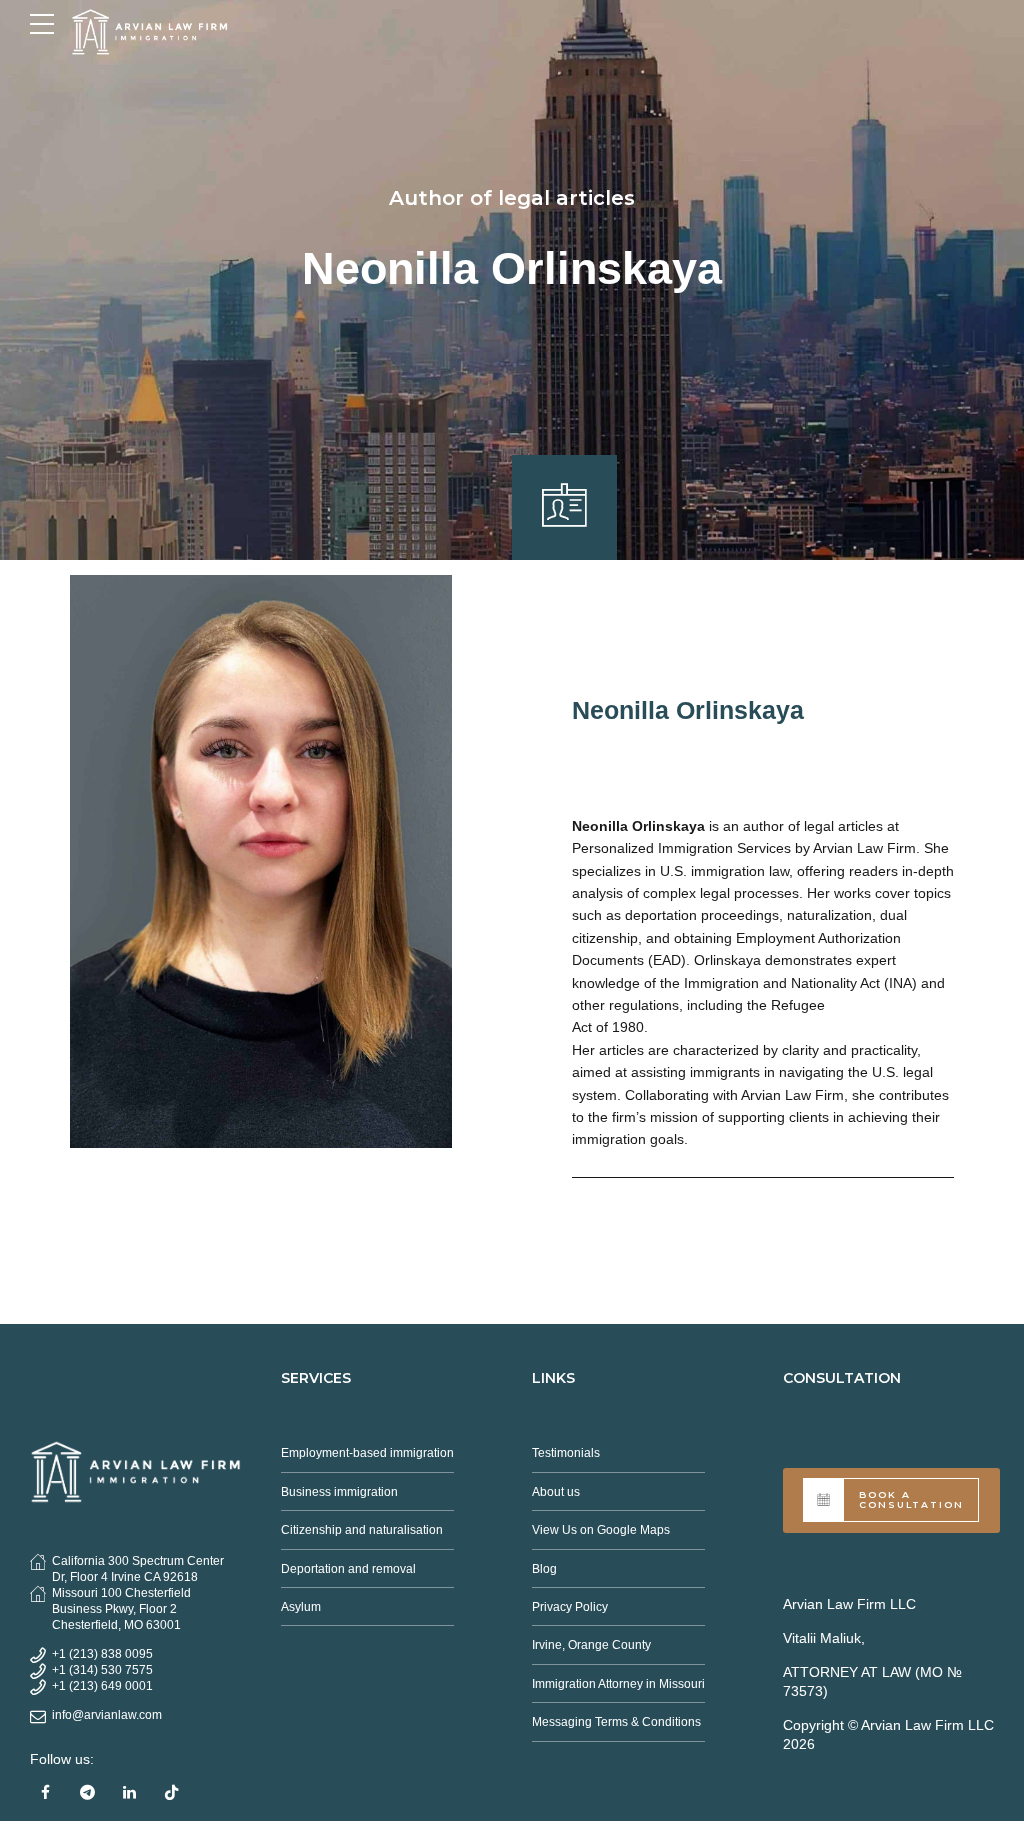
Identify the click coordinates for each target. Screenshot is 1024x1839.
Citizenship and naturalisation (362, 1530)
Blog (544, 1569)
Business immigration (339, 1492)
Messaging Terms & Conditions (616, 1722)
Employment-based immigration (367, 1453)
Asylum (301, 1607)
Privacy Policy (570, 1607)
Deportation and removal (348, 1569)
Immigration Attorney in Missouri (618, 1684)
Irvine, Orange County (591, 1645)
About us (556, 1492)
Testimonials (566, 1453)
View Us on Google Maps (601, 1530)
